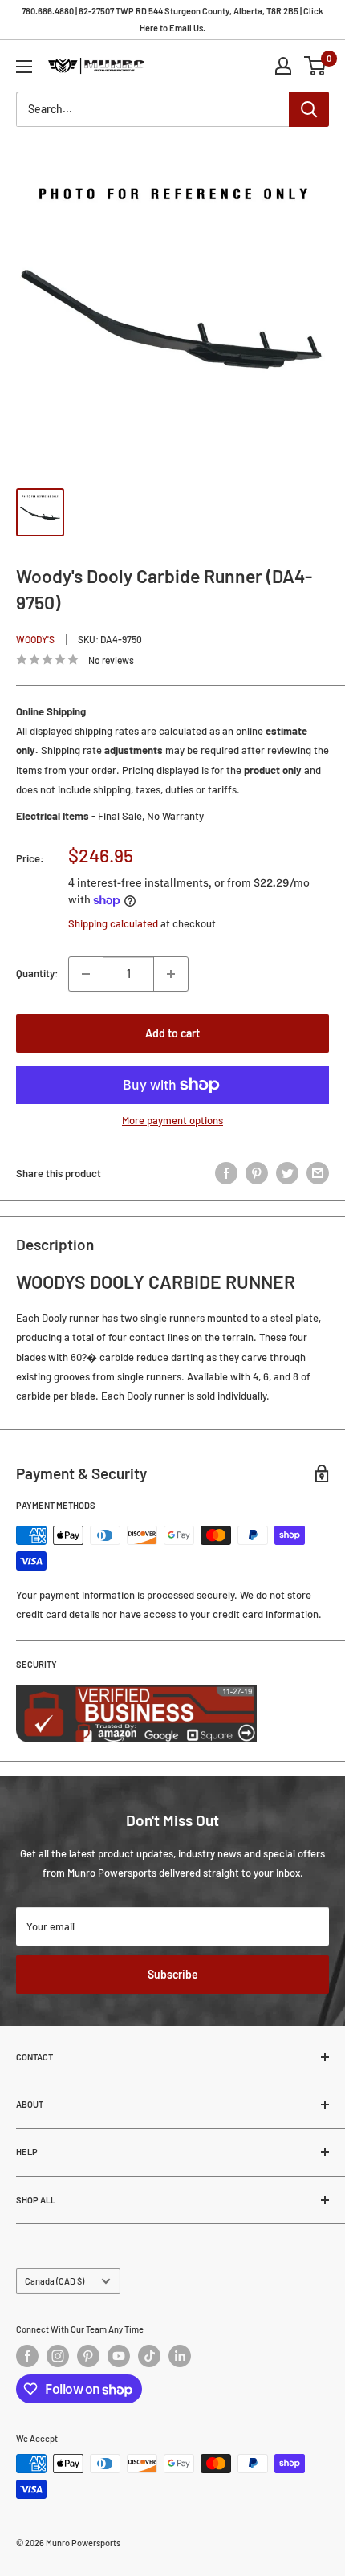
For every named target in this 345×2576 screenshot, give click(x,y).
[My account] (283, 66)
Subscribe (173, 1974)
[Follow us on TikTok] (149, 2356)
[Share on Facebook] (226, 1173)
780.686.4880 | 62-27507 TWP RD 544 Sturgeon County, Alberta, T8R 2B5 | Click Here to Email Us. (172, 19)
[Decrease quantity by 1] (86, 974)
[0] (316, 66)
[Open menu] (24, 67)
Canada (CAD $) (55, 2281)
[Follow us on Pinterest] (88, 2356)
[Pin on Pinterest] (257, 1173)
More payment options (172, 1120)
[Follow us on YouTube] (119, 2356)
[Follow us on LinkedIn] (180, 2356)
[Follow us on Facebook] (27, 2356)
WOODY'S (35, 639)
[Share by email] (318, 1173)
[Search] (309, 109)
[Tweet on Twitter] (287, 1173)
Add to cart (172, 1033)
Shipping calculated (113, 923)
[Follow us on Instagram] (58, 2356)
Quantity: (37, 973)
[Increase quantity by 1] (171, 974)
